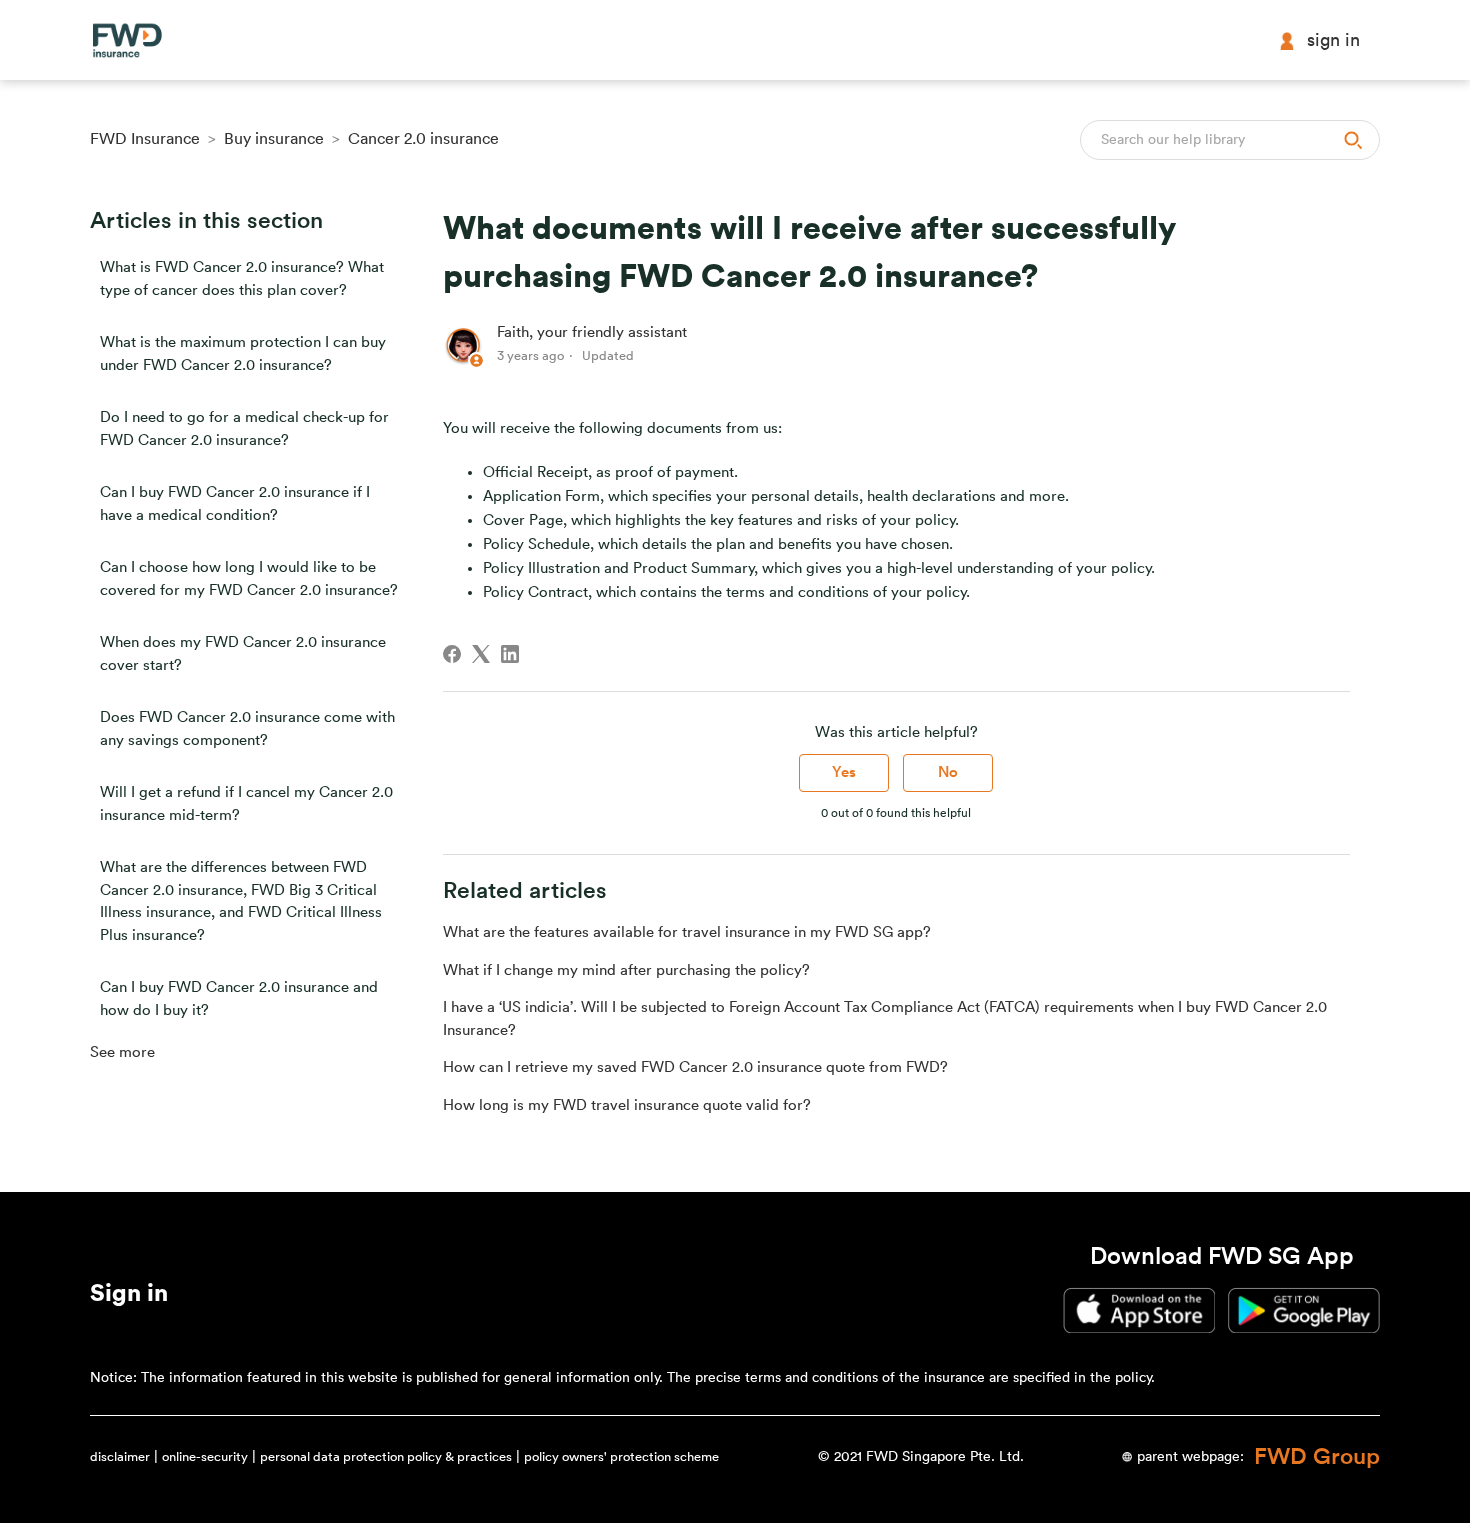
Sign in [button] (1333, 40)
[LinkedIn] (510, 654)
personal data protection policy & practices (386, 1456)
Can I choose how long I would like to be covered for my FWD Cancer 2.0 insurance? (249, 579)
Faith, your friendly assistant (592, 332)
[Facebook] (452, 654)
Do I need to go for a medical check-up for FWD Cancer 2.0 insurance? (244, 429)
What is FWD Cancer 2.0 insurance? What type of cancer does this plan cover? (242, 279)
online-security (205, 1456)
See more (122, 1052)
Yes (844, 772)
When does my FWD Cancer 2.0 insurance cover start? (243, 654)
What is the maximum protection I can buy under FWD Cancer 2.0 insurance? (243, 354)
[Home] (127, 40)
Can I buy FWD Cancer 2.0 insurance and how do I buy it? (239, 999)
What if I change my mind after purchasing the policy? (626, 970)
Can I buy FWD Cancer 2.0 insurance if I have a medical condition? (235, 504)
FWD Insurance (145, 139)
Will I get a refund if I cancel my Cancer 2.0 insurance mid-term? (246, 804)
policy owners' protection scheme (621, 1456)
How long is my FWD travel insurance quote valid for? (627, 1105)
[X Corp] (481, 654)
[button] (129, 1297)
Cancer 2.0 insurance (423, 139)
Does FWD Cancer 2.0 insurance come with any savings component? (247, 729)
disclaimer (120, 1456)
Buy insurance (274, 139)
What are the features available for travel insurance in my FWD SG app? (687, 932)
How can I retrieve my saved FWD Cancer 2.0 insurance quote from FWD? (695, 1067)
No (948, 772)
